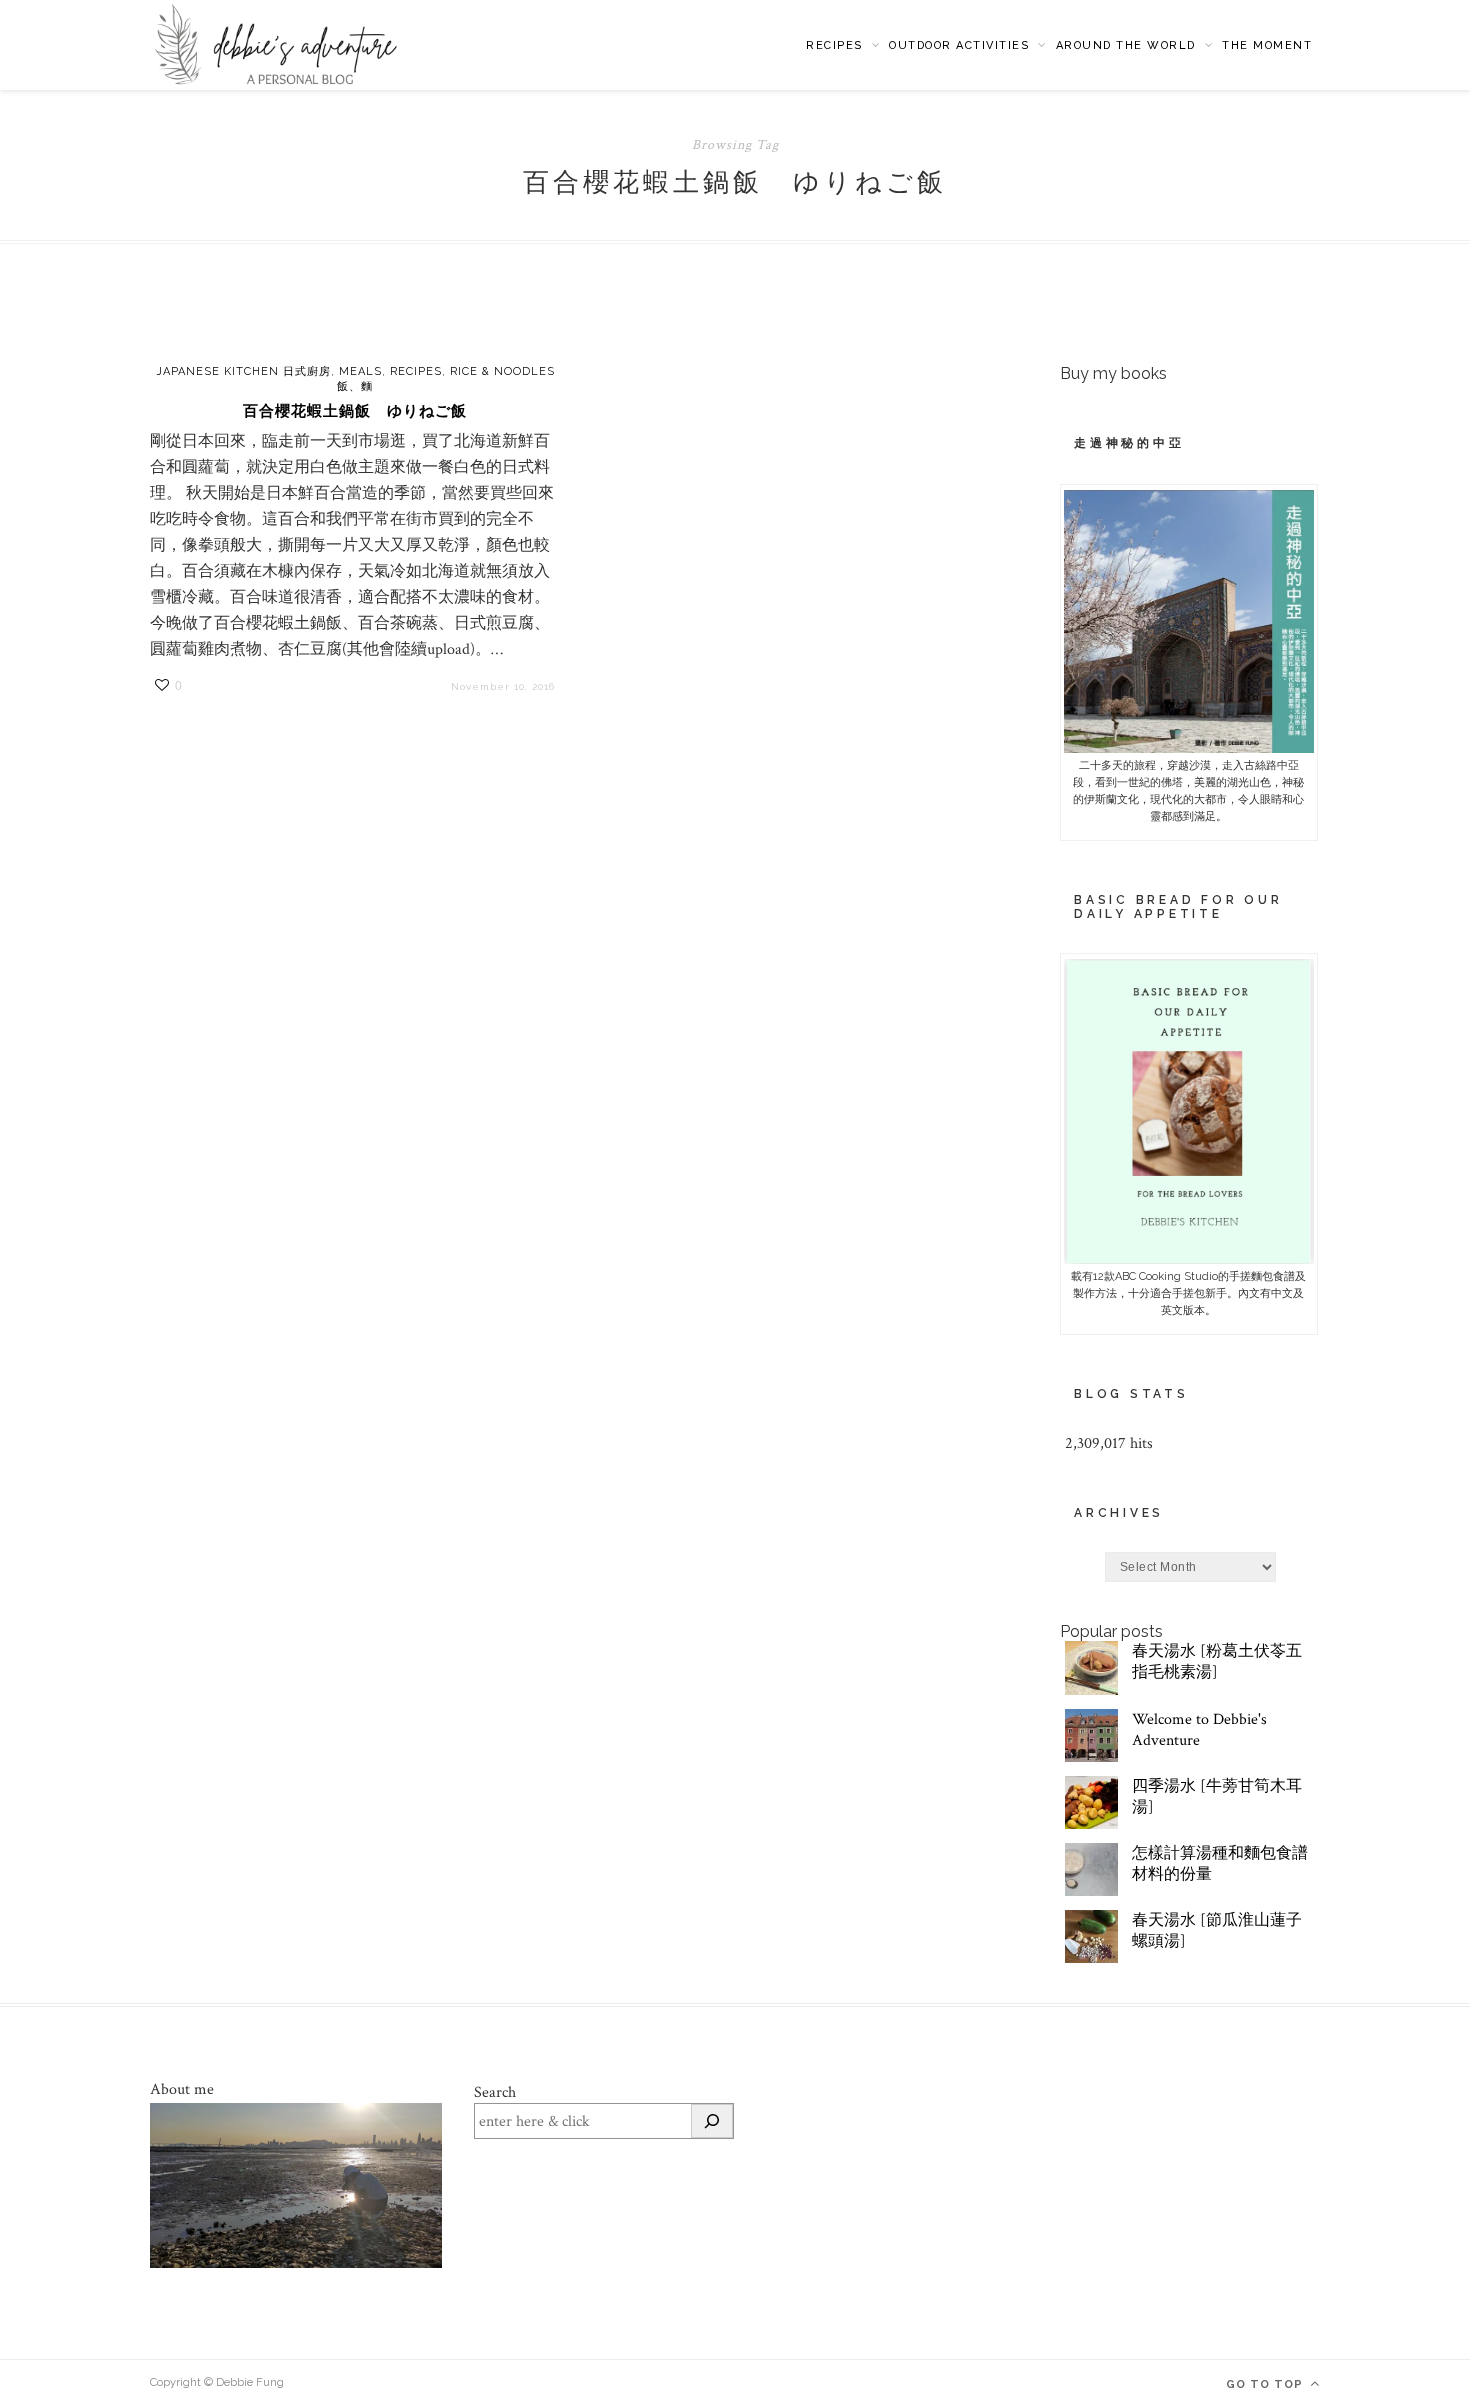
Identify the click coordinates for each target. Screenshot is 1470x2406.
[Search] (712, 2121)
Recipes (834, 45)
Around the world (1126, 45)
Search (495, 2092)
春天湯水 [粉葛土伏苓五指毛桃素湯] (1217, 1662)
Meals (360, 371)
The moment (1267, 45)
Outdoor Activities (959, 45)
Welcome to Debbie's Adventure (1199, 1730)
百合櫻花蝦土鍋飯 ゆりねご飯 (355, 411)
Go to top (1266, 2384)
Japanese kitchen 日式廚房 (243, 371)
